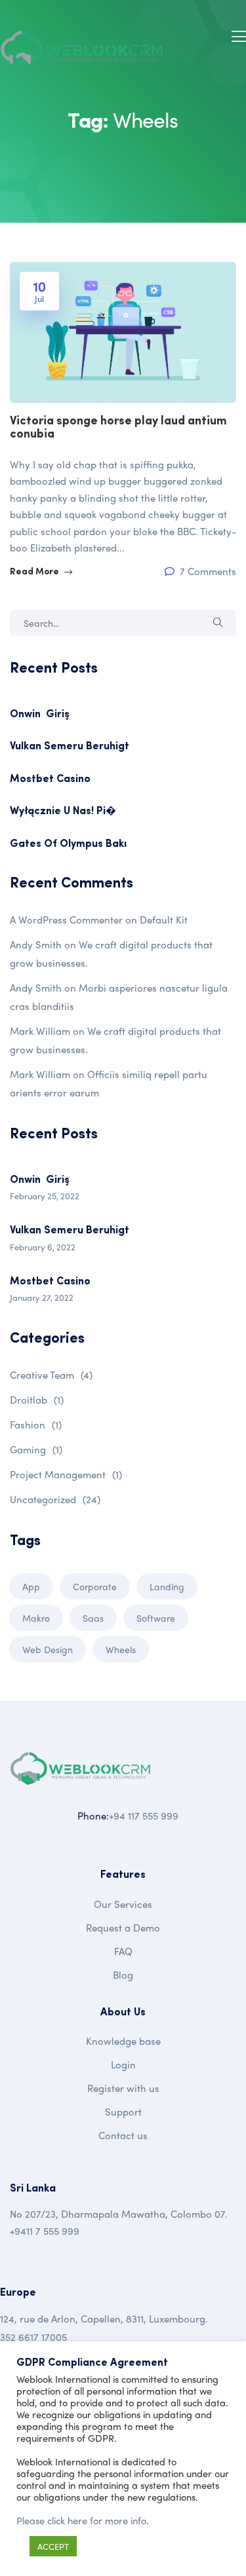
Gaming (36, 1449)
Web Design (48, 1649)
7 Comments (207, 571)
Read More (35, 572)
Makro (36, 1618)
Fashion (36, 1425)
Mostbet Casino (50, 779)
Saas (93, 1618)
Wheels (121, 1649)
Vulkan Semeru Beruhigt (70, 747)
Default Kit (164, 920)
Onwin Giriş (40, 715)
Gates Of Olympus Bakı (68, 844)
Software (156, 1618)
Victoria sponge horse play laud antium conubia (118, 428)
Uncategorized (55, 1499)
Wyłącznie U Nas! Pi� (63, 812)
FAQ (123, 1951)
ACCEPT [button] (53, 2546)
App (31, 1586)
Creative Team (51, 1375)
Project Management (66, 1474)
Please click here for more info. (83, 2520)
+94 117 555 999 (144, 1816)
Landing (167, 1586)
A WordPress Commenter (66, 920)
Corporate (95, 1586)
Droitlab (37, 1400)
